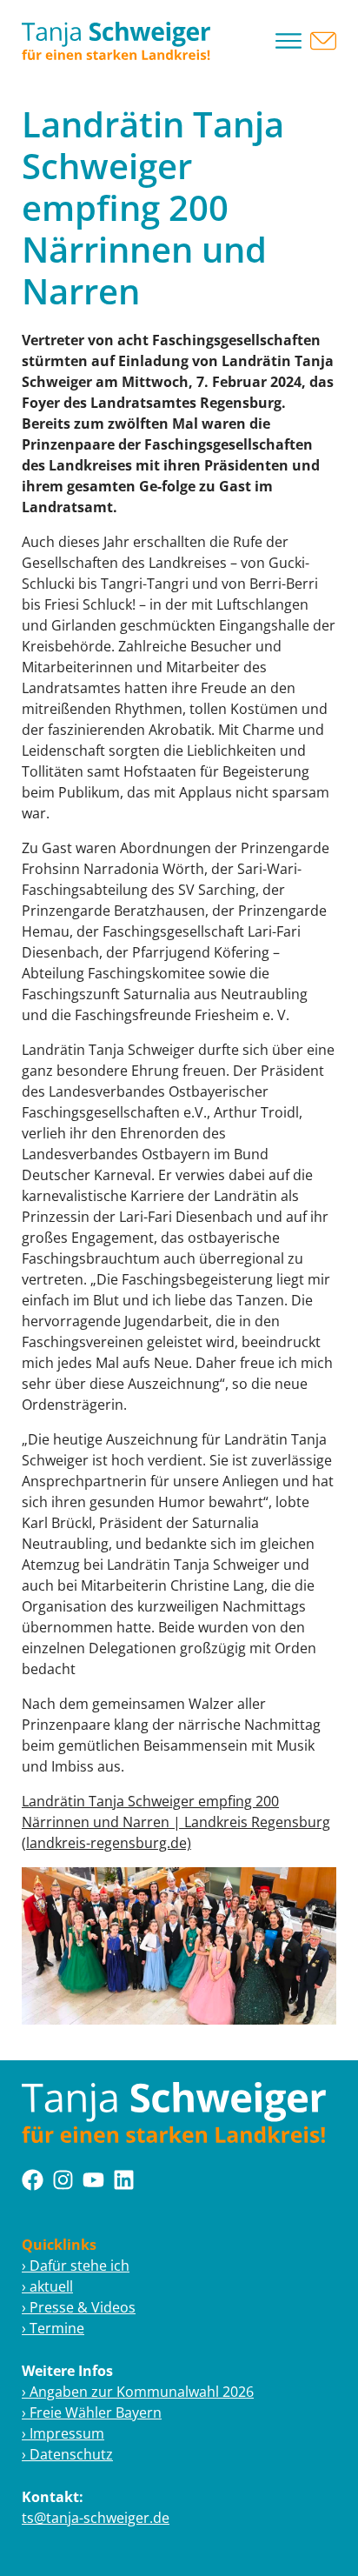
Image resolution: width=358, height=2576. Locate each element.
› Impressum (63, 2433)
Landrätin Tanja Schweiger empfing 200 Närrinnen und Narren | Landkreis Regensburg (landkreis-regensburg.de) (176, 1822)
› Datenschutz (67, 2454)
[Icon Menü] (288, 41)
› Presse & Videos (79, 2307)
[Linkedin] (124, 2180)
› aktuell (47, 2286)
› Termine (53, 2328)
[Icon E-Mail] (323, 41)
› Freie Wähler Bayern (92, 2412)
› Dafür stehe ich (76, 2266)
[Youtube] (93, 2180)
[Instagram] (63, 2180)
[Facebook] (33, 2180)
